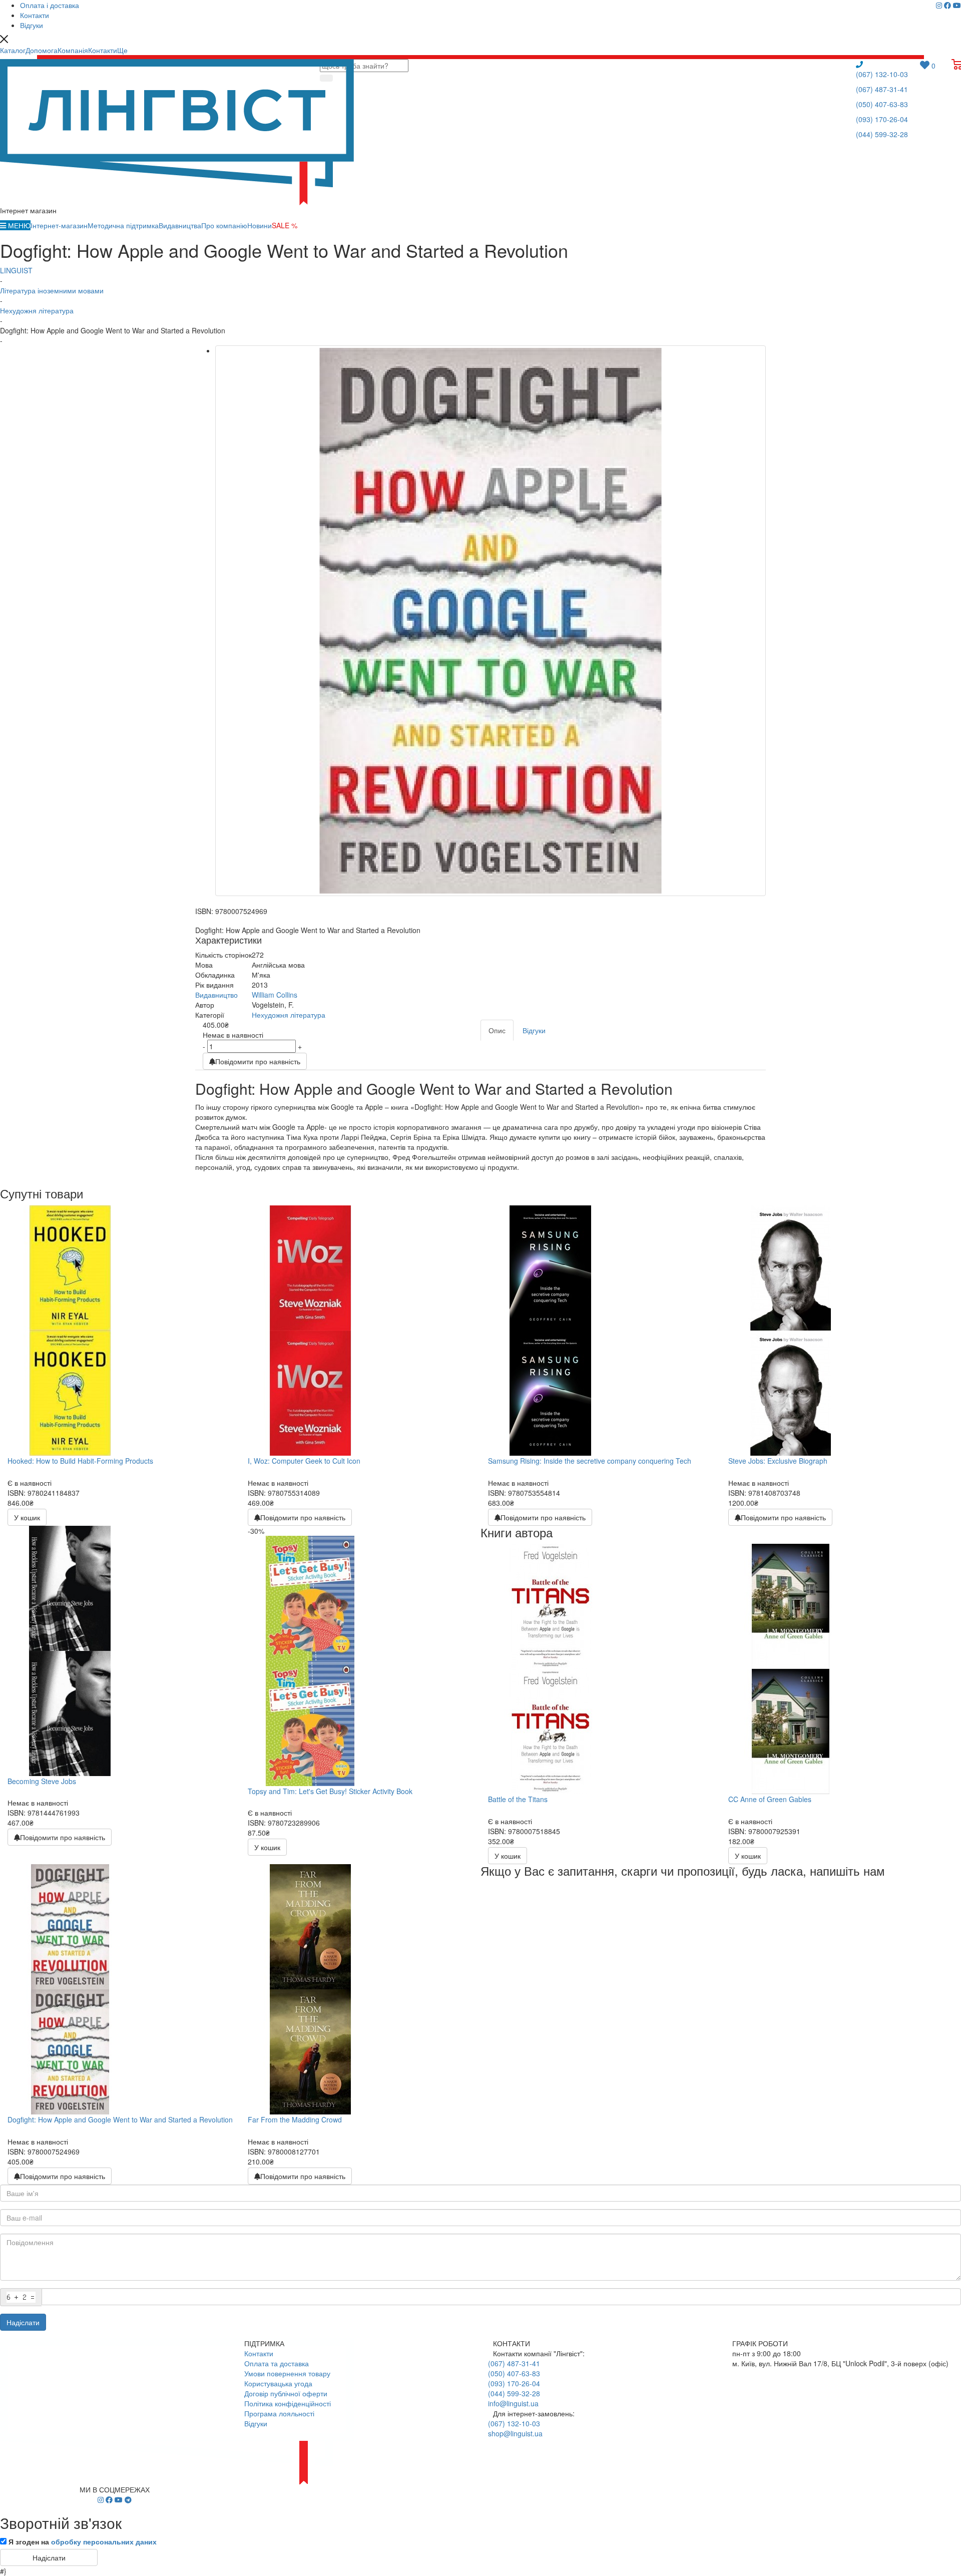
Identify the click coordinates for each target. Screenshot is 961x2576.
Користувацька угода (278, 2383)
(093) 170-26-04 (882, 119)
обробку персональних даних (104, 2541)
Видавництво (216, 995)
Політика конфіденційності (288, 2403)
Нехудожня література (289, 1015)
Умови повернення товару (287, 2373)
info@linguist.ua (513, 2403)
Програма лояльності (279, 2413)
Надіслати (23, 2322)
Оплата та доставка (277, 2363)
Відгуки (256, 2423)
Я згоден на (83, 2541)
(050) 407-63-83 (882, 104)
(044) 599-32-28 (882, 134)
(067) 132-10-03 (882, 74)
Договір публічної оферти (286, 2393)
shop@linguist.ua (515, 2433)
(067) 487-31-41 (882, 89)
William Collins (275, 995)
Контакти (259, 2353)
